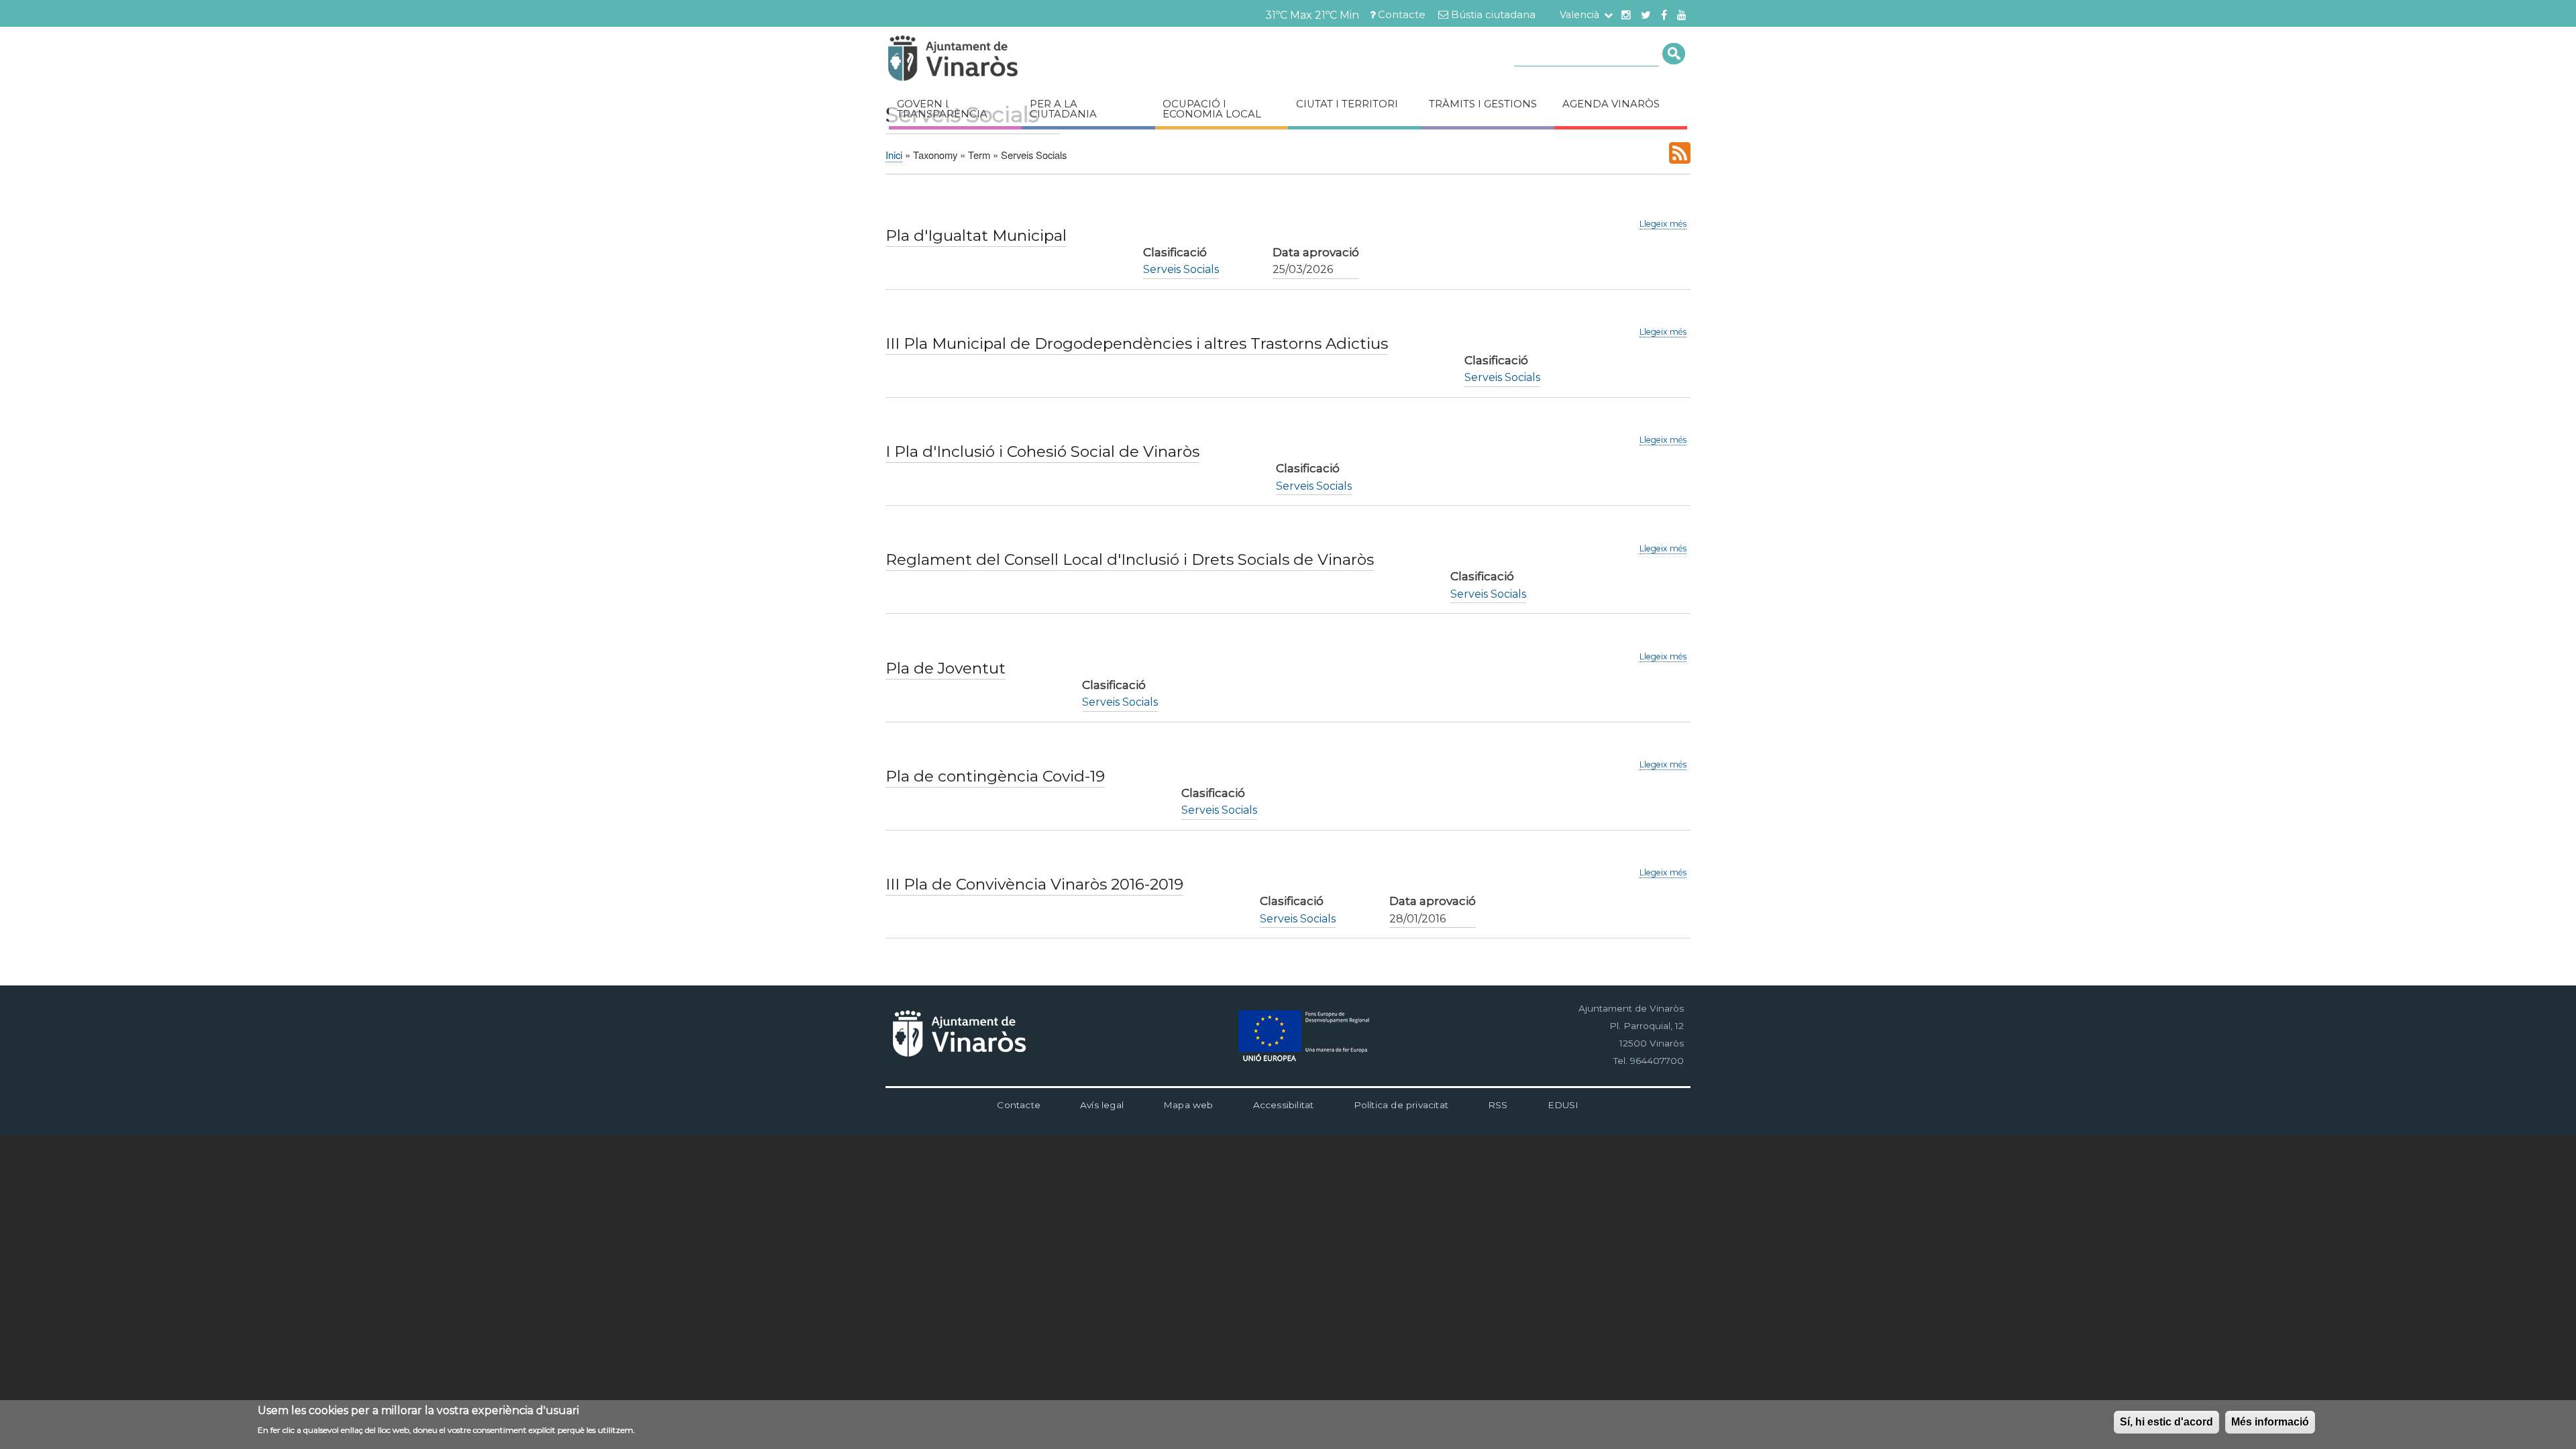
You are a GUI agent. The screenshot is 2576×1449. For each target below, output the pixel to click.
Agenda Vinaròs (1611, 104)
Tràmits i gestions (1483, 104)
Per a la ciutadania (1063, 109)
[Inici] (993, 60)
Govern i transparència (942, 109)
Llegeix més (1663, 224)
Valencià (1579, 15)
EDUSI (1563, 1105)
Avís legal (1102, 1105)
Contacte (1402, 15)
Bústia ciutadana (1493, 15)
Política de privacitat (1401, 1105)
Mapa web (1188, 1105)
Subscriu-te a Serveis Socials (1680, 153)
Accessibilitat (1284, 1105)
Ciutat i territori (1347, 104)
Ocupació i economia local (1212, 109)
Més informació (2270, 1422)
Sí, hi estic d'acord (2166, 1422)
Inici (894, 155)
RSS (1498, 1105)
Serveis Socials (1181, 269)
